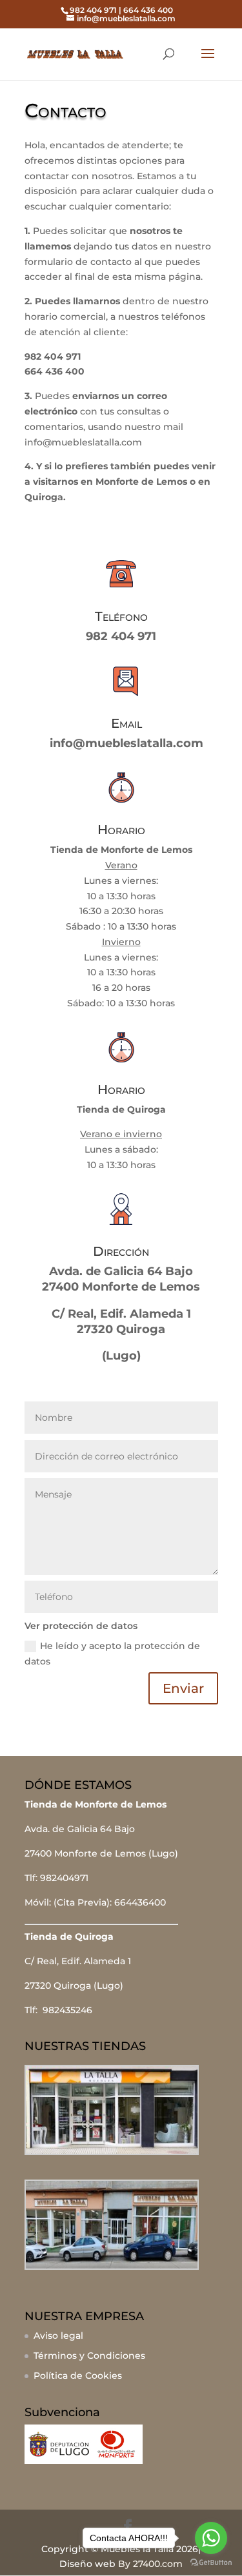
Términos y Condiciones (89, 2356)
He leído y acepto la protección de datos (112, 1654)
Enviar (183, 1688)
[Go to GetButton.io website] (211, 2563)
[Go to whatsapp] (211, 2538)
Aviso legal (58, 2336)
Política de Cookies (78, 2376)
